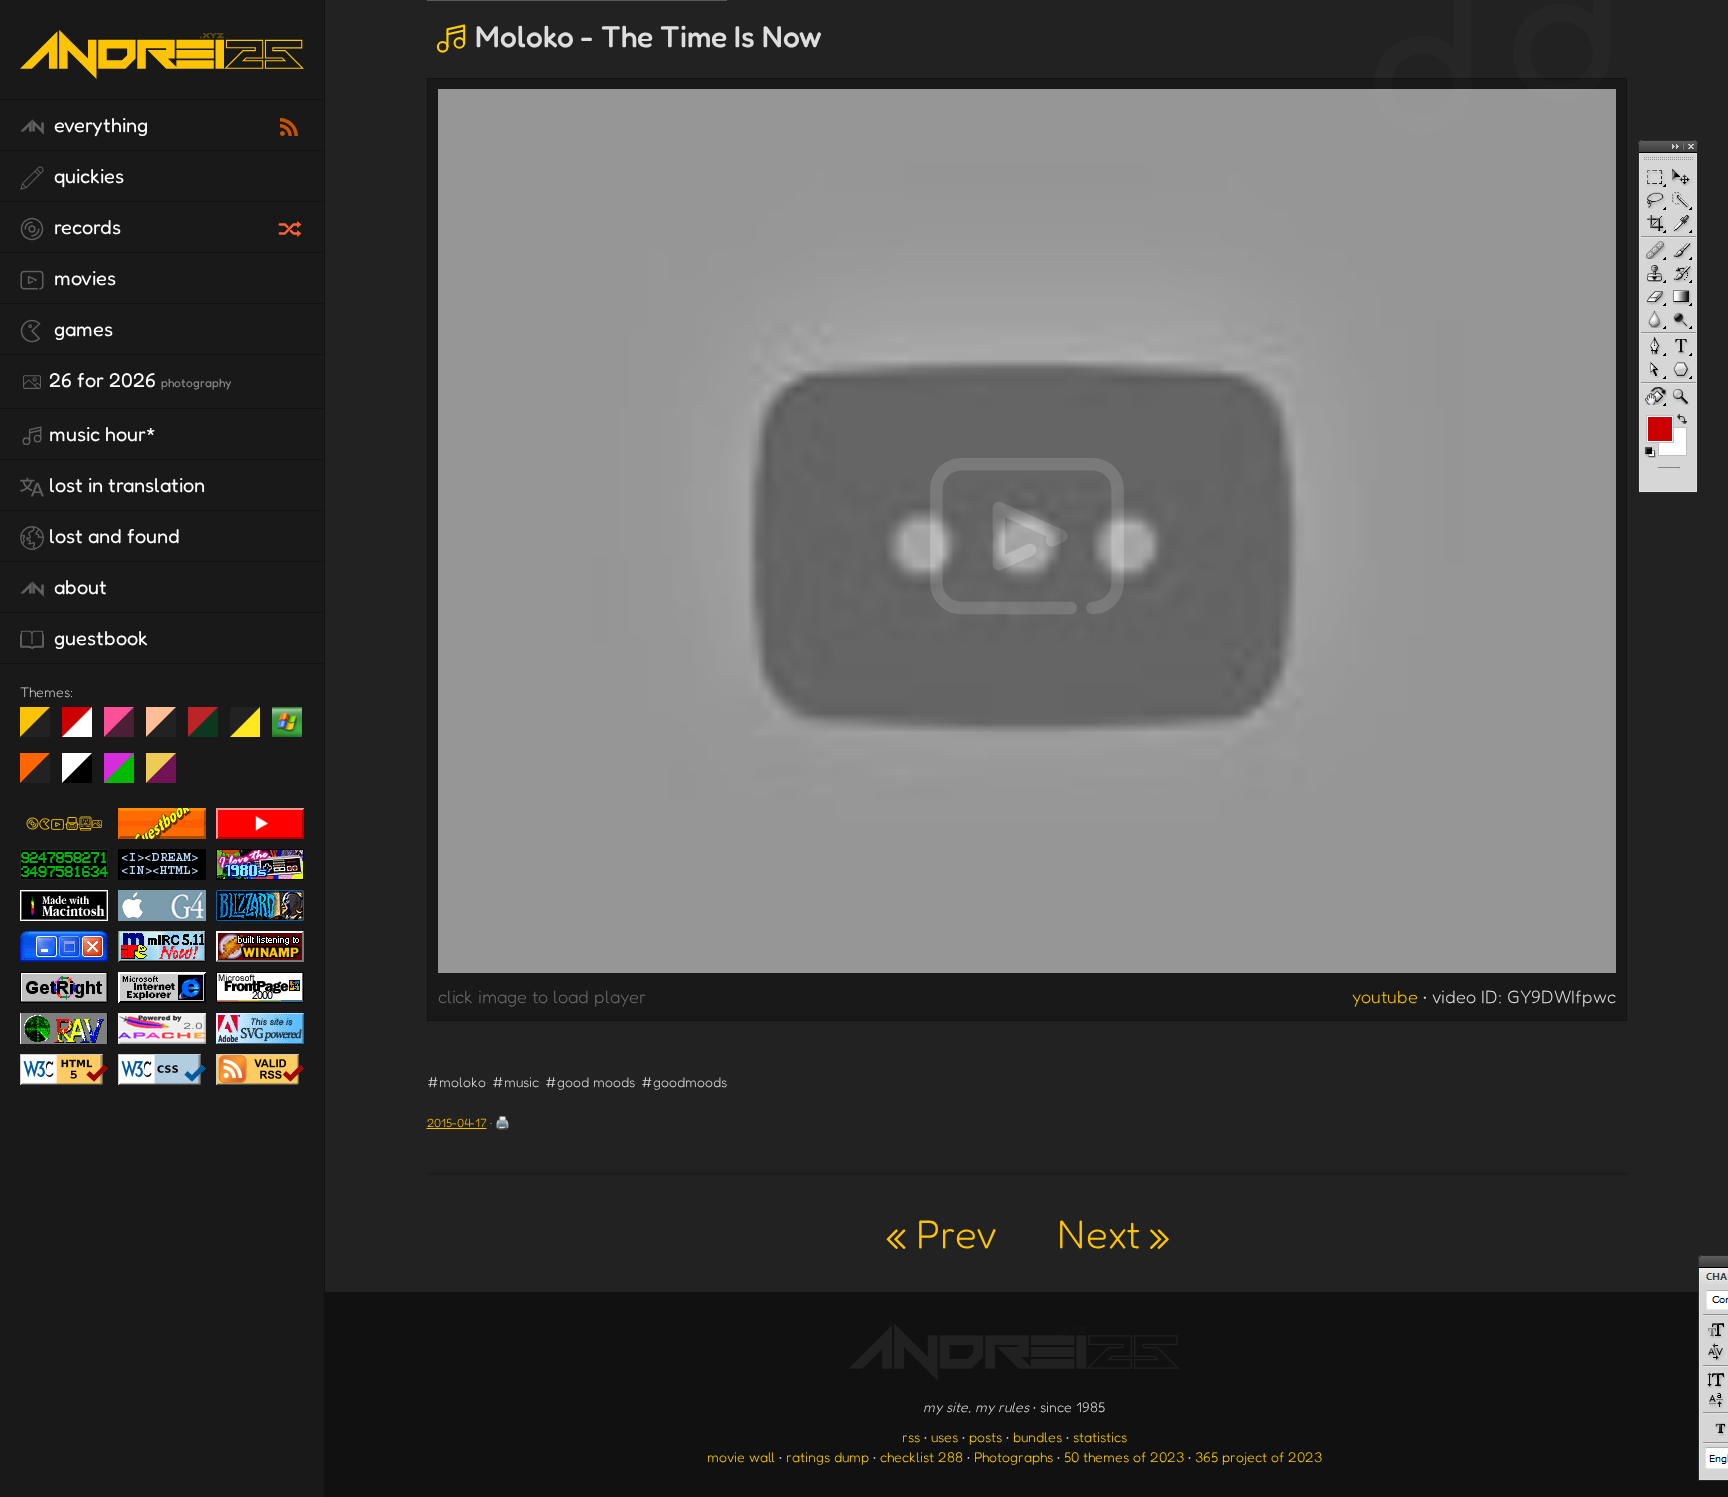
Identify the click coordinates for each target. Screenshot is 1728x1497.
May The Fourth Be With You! (252, 730)
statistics (1100, 1436)
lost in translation (127, 485)
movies (82, 278)
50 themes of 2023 (1124, 1456)
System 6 (84, 776)
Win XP (287, 722)
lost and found (114, 536)
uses (944, 1436)
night (42, 730)
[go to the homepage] (162, 75)
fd (125, 730)
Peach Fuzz (168, 730)
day (84, 730)
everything (98, 125)
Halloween (42, 776)
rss (911, 1436)
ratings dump (827, 1456)
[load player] (1027, 536)
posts (985, 1436)
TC (168, 776)
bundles (1037, 1436)
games (81, 329)
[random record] (292, 226)
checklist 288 (921, 1456)
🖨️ (502, 1122)
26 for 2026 (140, 380)
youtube (1385, 996)
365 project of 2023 (1258, 1456)
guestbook (98, 638)
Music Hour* (102, 434)
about (78, 587)
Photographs (1013, 1456)
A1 (126, 776)
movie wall (741, 1456)
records (85, 227)
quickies (86, 176)
